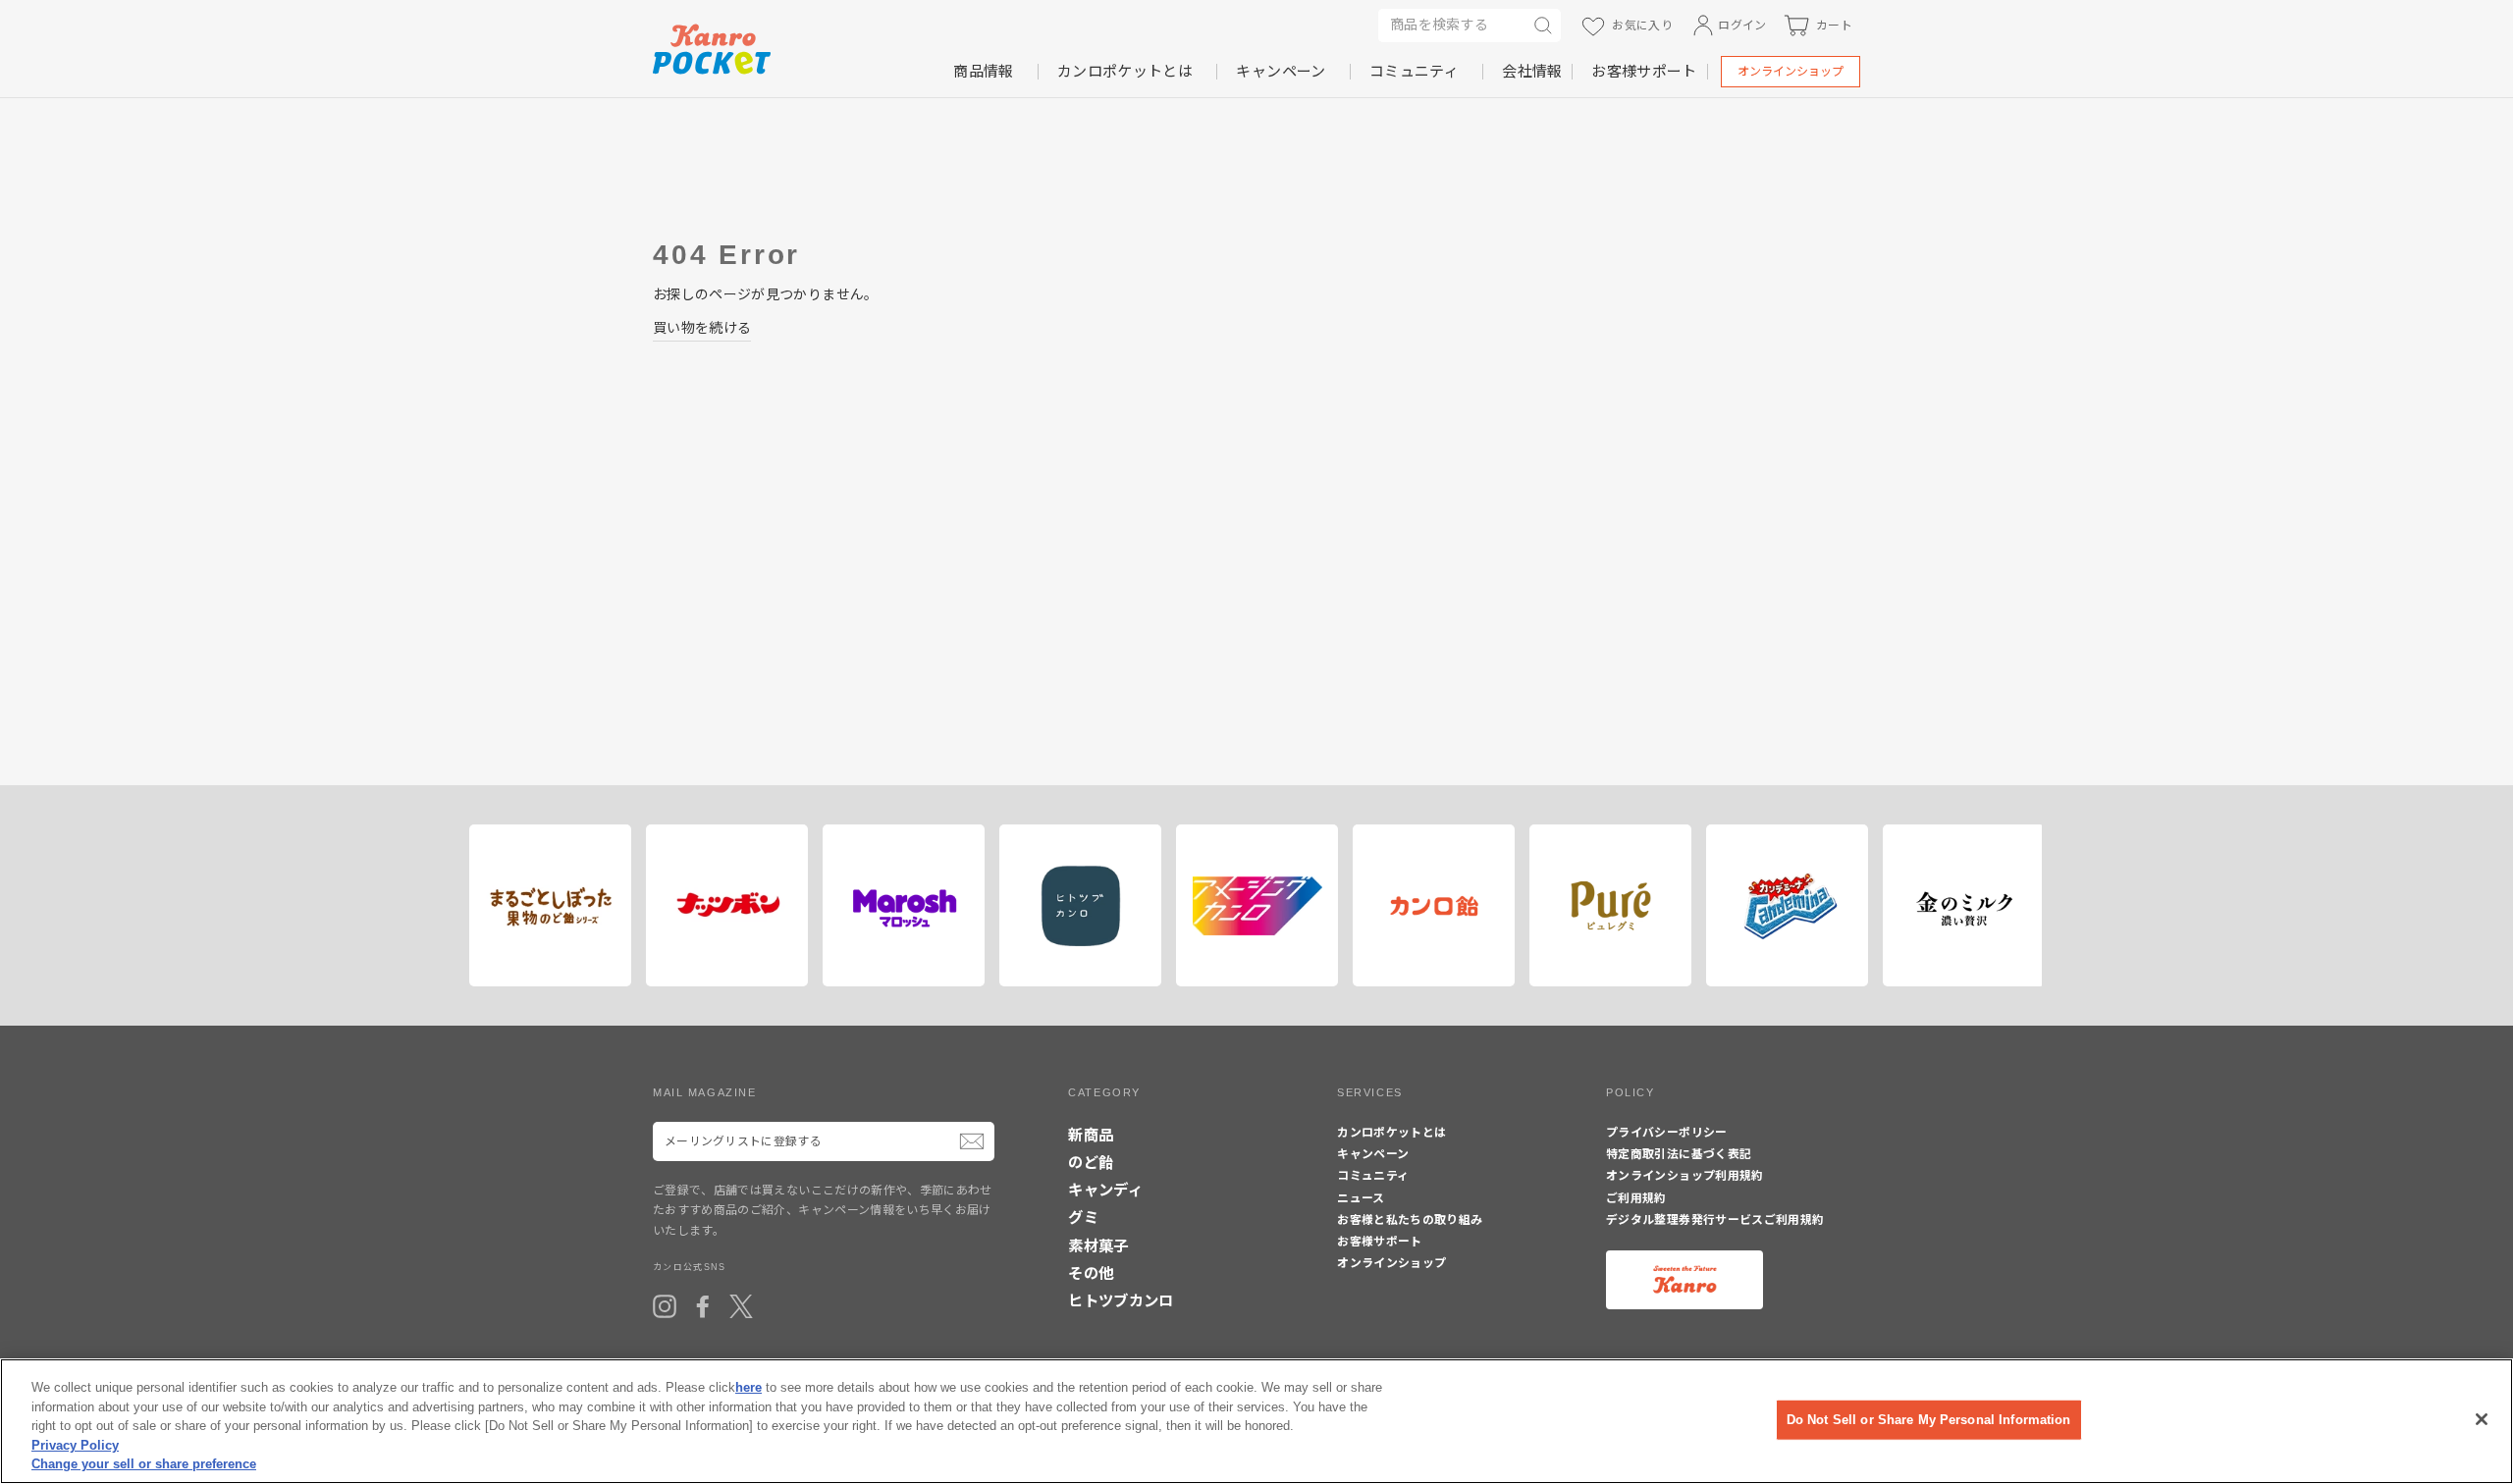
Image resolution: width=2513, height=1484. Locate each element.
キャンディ (1105, 1190)
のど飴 (1091, 1163)
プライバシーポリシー (1667, 1133)
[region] (1256, 1421)
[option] (543, 905)
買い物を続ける (702, 328)
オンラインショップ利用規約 (1685, 1176)
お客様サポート (1644, 71)
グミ (1083, 1218)
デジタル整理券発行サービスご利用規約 (1715, 1220)
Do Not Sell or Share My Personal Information (1929, 1420)
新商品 (1091, 1135)
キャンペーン (1281, 71)
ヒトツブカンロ (1121, 1301)
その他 (1091, 1273)
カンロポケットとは (1125, 71)
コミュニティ (1414, 71)
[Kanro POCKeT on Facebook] (703, 1306)
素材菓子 (1098, 1246)
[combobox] (1452, 26)
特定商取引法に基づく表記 (1679, 1154)
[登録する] (972, 1141)
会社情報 (1532, 71)
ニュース (1361, 1198)
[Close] (2482, 1419)
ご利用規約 (1636, 1198)
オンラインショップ (1791, 72)
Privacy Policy (75, 1445)
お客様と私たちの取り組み (1410, 1220)
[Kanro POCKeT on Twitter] (741, 1306)
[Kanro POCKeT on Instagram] (665, 1306)
